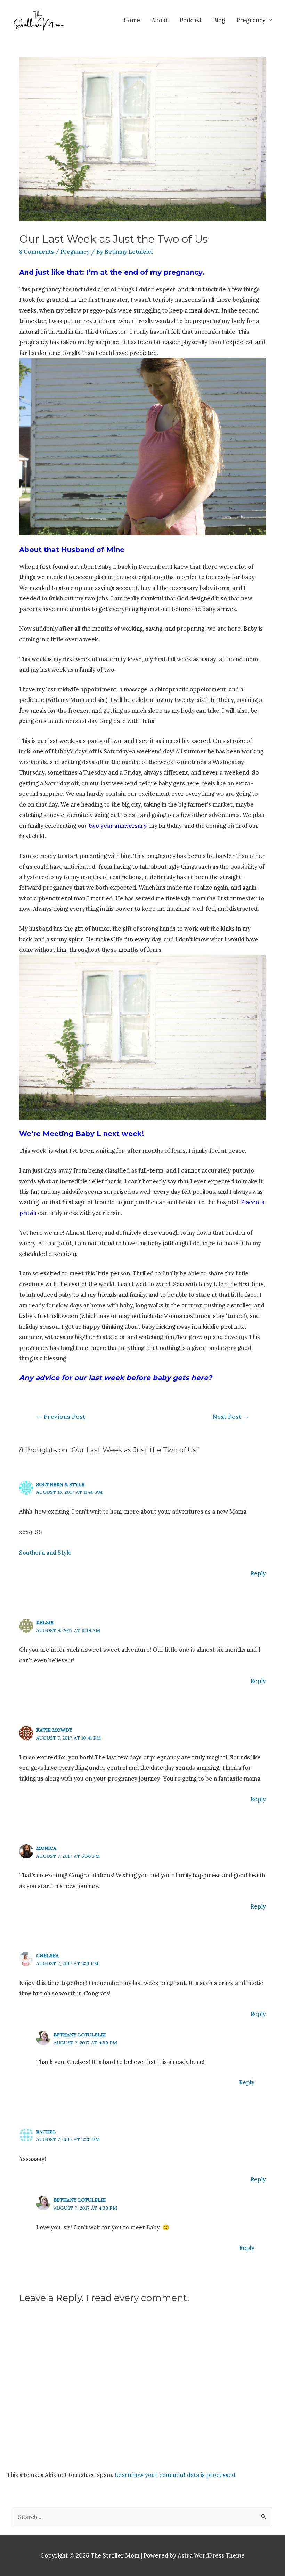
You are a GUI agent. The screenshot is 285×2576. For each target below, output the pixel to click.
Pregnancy (251, 20)
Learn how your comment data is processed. (176, 2475)
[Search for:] (142, 2517)
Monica (46, 1848)
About (160, 20)
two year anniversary (117, 825)
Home (132, 20)
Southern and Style (45, 1552)
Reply (258, 1573)
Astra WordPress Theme (211, 2555)
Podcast (191, 20)
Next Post (231, 1416)
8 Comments (36, 252)
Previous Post (60, 1416)
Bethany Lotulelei (80, 2035)
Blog (219, 20)
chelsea (47, 1955)
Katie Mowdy (54, 1730)
